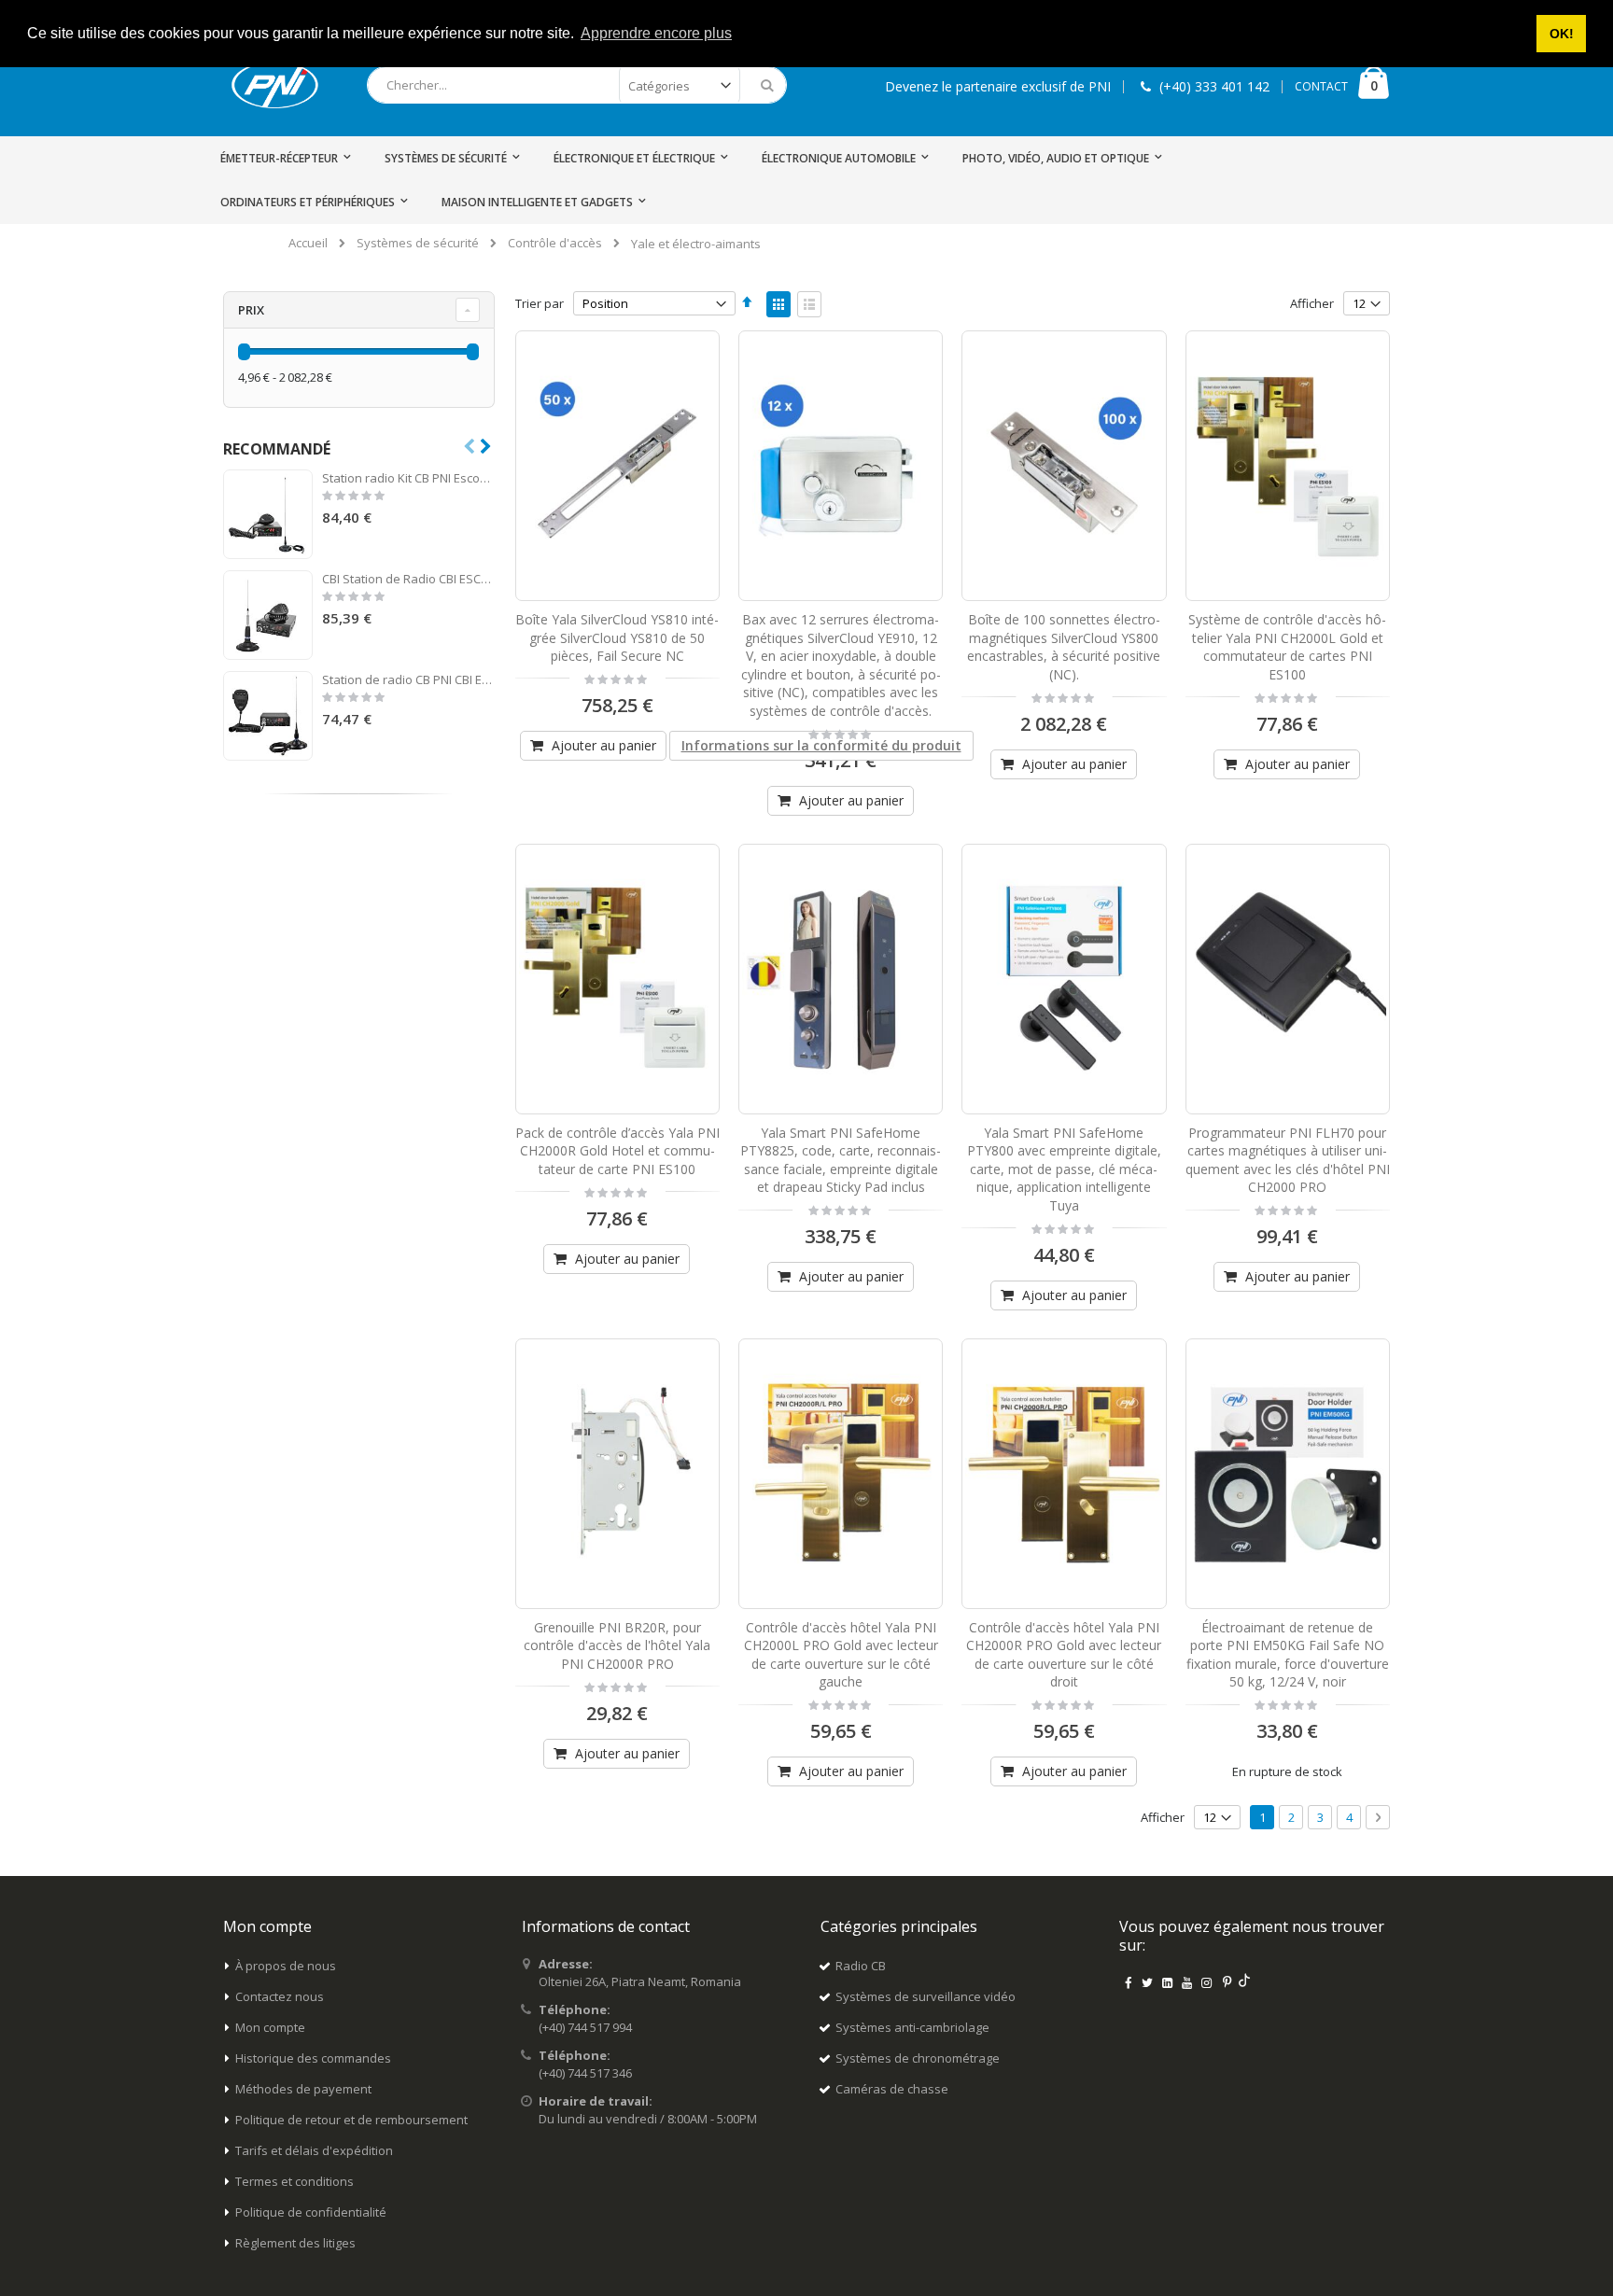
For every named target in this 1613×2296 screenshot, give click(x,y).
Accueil (308, 243)
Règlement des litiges (295, 2243)
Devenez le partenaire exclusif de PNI (998, 86)
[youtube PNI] (1187, 1982)
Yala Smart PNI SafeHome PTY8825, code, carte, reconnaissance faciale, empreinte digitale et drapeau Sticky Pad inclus (841, 1160)
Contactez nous (280, 1996)
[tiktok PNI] (1245, 1982)
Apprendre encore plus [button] (656, 33)
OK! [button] (1562, 34)
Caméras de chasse (892, 2089)
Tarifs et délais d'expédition (314, 2150)
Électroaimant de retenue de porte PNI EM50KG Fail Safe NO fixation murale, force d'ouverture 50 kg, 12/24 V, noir (1288, 1655)
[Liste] (809, 304)
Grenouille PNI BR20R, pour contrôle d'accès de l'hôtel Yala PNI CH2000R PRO (617, 1645)
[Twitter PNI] (1147, 1982)
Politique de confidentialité (311, 2212)
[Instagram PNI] (1207, 1982)
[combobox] (577, 85)
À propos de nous (286, 1966)
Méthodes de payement (303, 2089)
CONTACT (1321, 86)
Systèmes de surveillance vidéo (926, 1996)
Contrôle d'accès (555, 243)
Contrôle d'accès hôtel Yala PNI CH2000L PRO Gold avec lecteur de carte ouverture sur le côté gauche (841, 1655)
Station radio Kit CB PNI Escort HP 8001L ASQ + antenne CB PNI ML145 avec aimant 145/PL (408, 478)
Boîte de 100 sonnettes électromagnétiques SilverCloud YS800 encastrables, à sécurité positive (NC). (1064, 647)
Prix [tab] (251, 310)
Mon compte (270, 2027)
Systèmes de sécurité (418, 243)
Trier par (540, 303)
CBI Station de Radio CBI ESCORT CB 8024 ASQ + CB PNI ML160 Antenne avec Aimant (408, 579)
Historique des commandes (313, 2058)
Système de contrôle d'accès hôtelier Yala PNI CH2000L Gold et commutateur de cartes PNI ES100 (1287, 647)
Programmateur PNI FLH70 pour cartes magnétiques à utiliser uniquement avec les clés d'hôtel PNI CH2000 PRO (1288, 1160)
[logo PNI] (275, 85)
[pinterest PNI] (1227, 1982)
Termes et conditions (295, 2181)
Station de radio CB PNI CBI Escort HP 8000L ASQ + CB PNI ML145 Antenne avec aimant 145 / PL (408, 679)
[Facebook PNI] (1128, 1982)
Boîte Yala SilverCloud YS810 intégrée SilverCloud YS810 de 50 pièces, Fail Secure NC (617, 637)
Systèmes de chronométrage (918, 2058)
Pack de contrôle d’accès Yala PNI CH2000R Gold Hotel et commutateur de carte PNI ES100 (617, 1151)
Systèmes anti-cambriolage (912, 2027)
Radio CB (861, 1966)
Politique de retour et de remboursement (351, 2120)
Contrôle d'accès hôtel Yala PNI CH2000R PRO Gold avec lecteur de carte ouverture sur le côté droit (1064, 1655)
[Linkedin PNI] (1167, 1982)
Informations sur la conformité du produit (821, 745)
